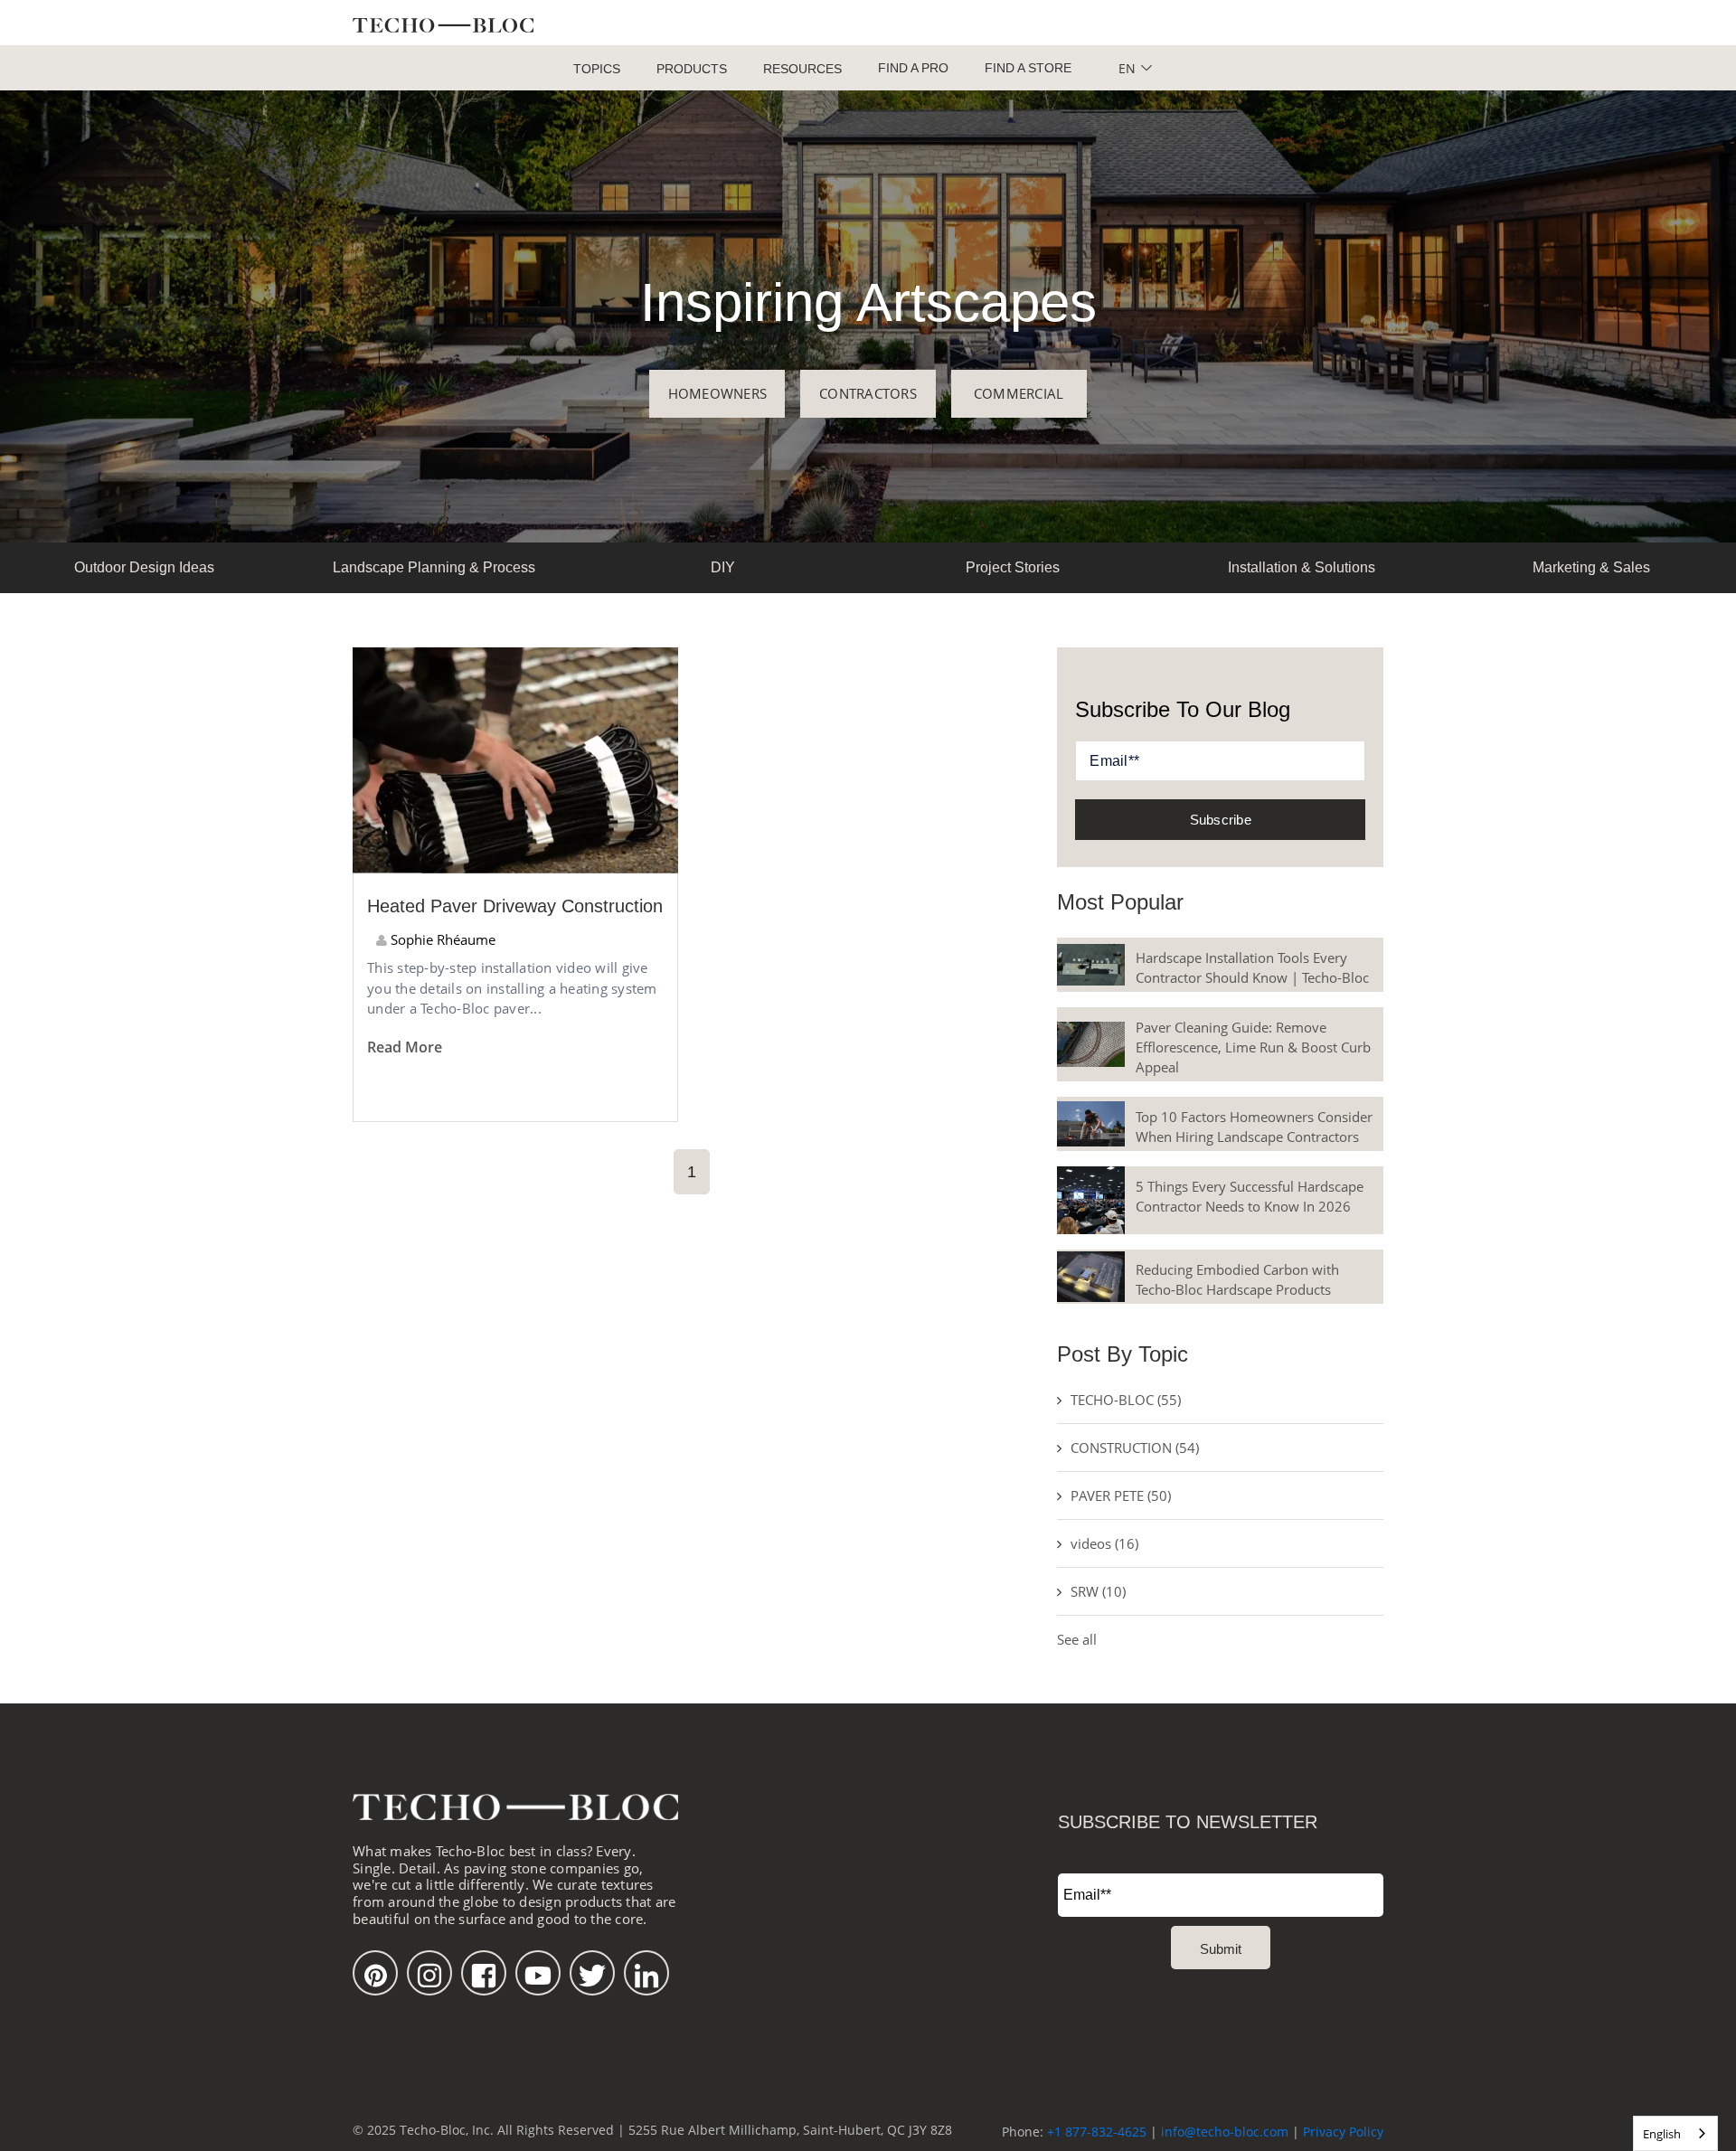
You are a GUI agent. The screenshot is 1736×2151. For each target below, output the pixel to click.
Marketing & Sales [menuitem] (1591, 567)
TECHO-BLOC (1126, 1400)
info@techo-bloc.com (1225, 2132)
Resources (802, 69)
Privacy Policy (1343, 2132)
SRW (1098, 1591)
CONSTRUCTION (1135, 1448)
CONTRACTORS (868, 393)
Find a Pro (913, 68)
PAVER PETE (1121, 1495)
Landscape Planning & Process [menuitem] (434, 567)
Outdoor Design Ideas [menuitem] (144, 567)
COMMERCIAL (1019, 393)
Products (692, 69)
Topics (597, 69)
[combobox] (1675, 2133)
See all (1077, 1639)
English (1662, 2134)
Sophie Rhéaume (441, 939)
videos (1104, 1543)
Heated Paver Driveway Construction (515, 906)
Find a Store (1028, 68)
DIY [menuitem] (723, 567)
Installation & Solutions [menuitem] (1302, 567)
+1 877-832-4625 (1097, 2132)
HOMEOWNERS (718, 393)
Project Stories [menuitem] (1013, 567)
